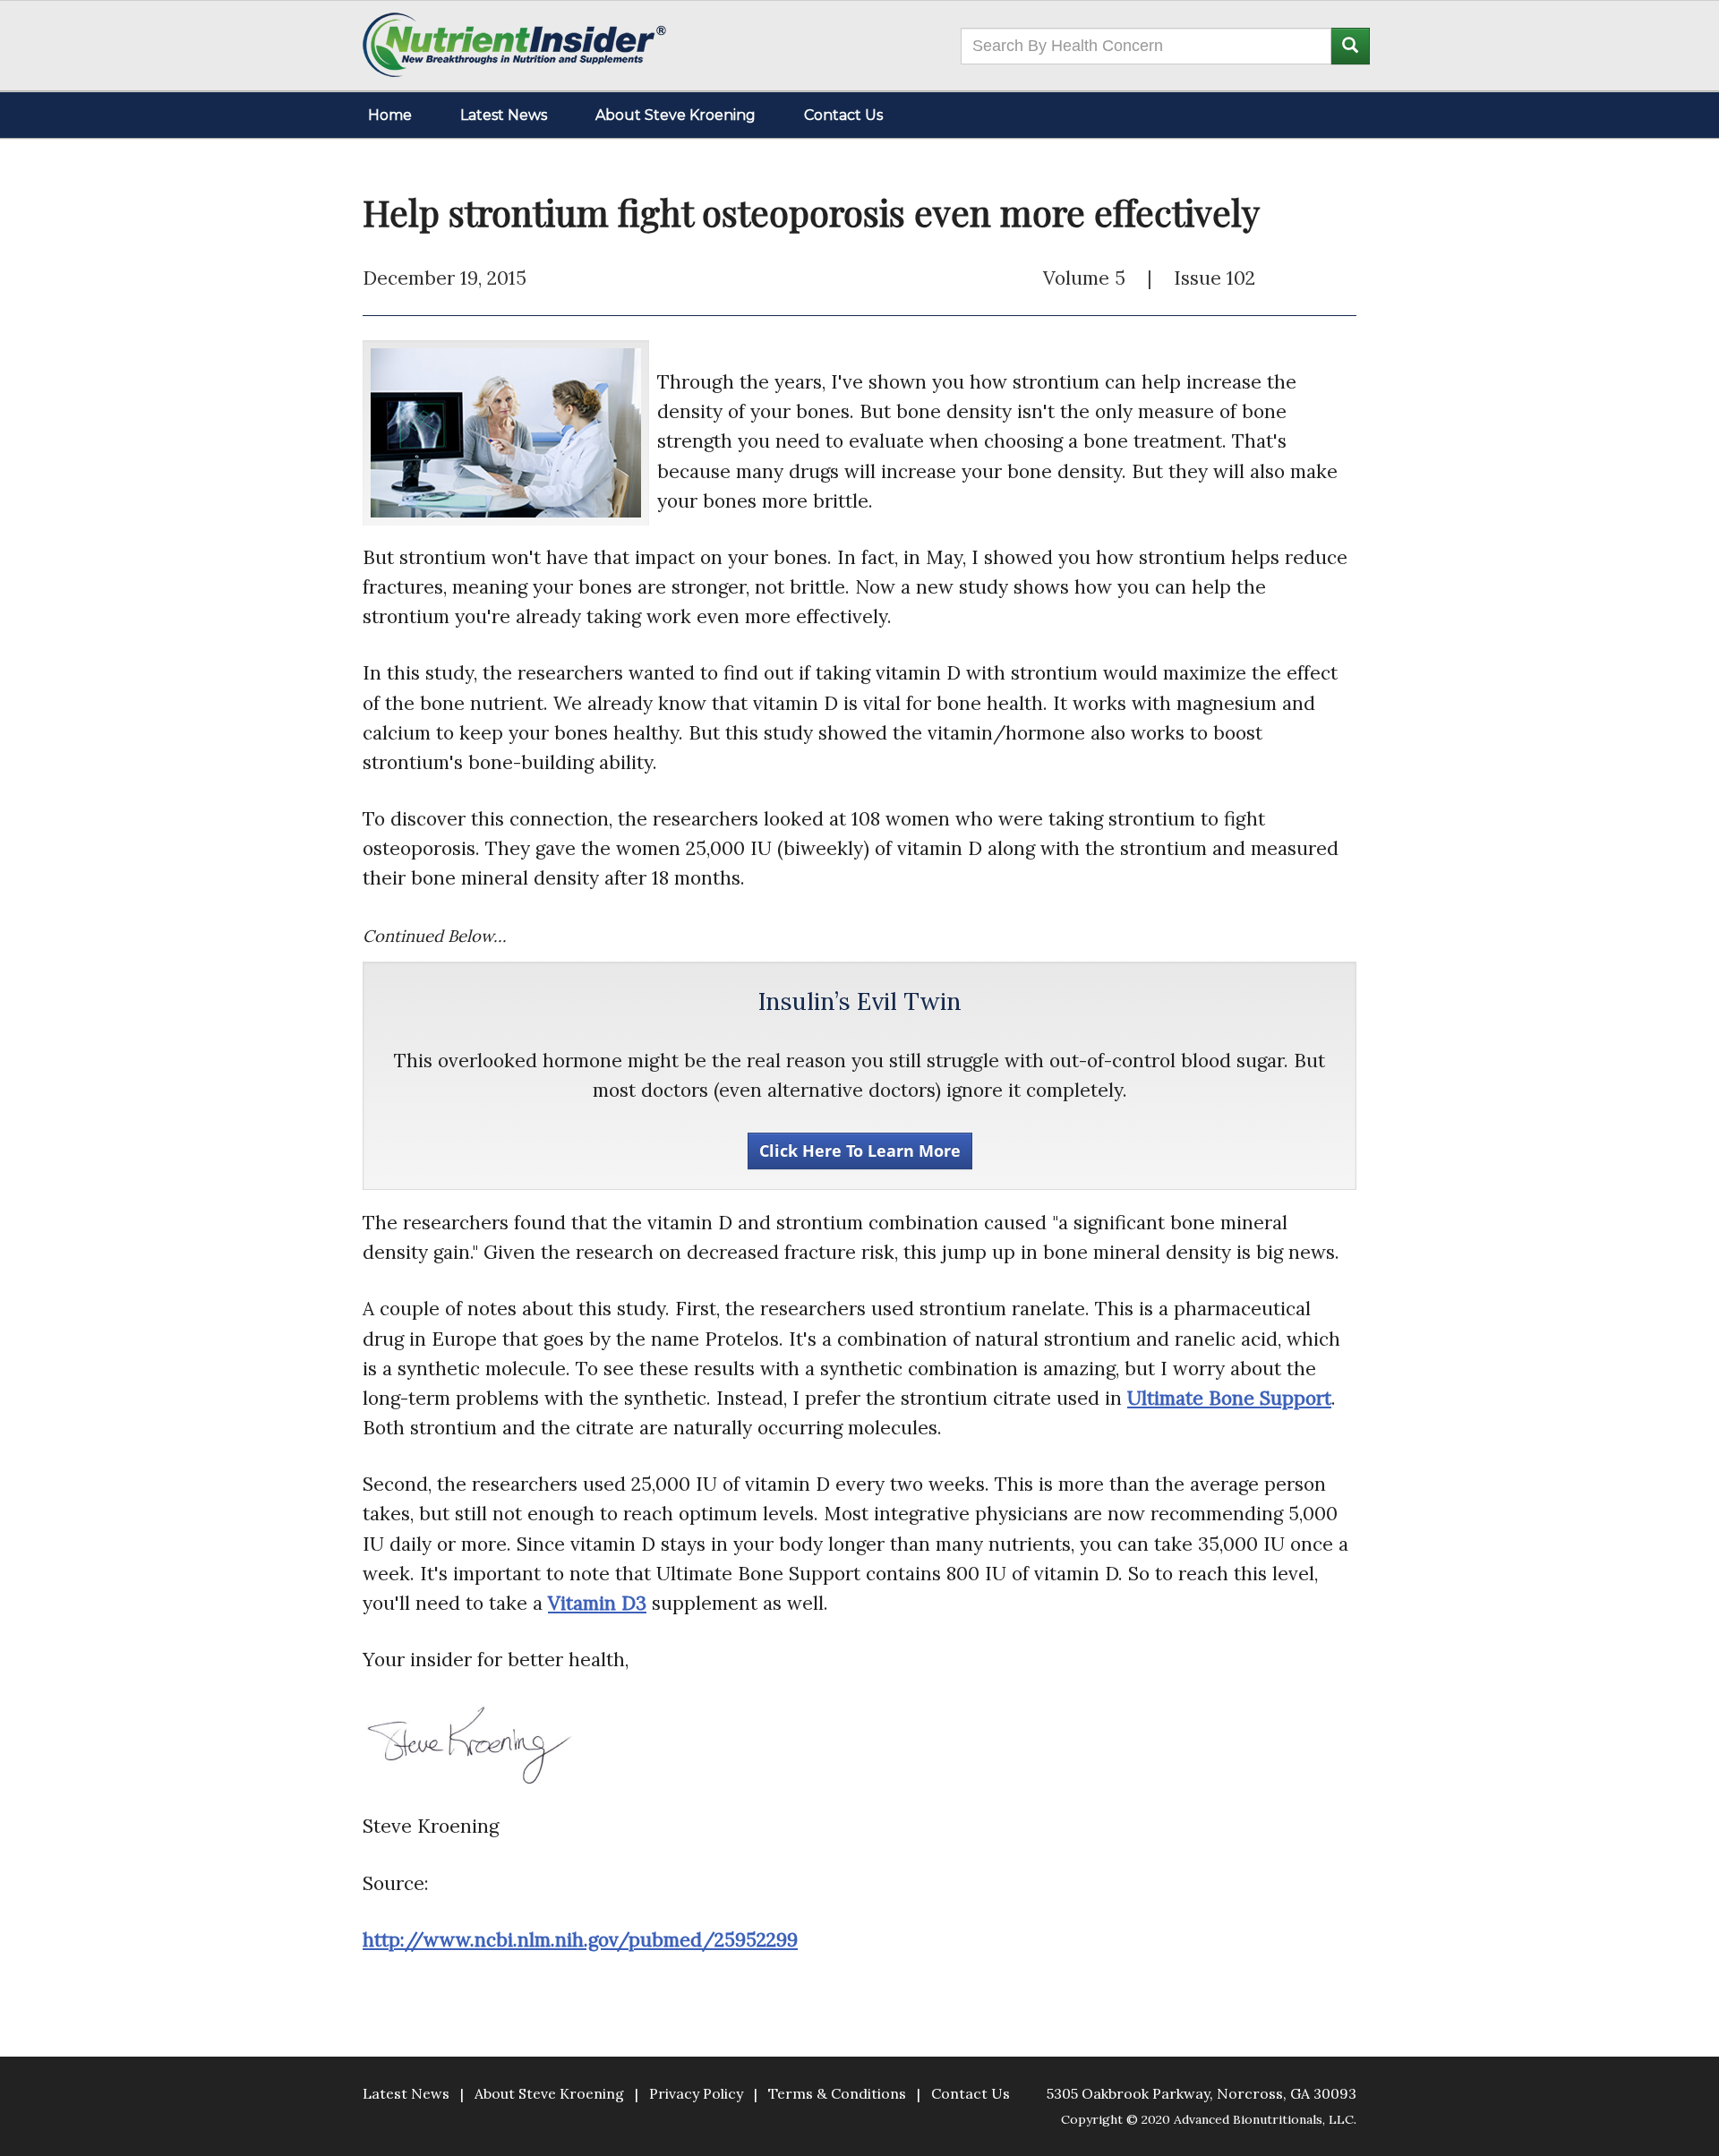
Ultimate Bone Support (1229, 1398)
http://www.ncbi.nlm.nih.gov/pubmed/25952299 (580, 1940)
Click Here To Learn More (860, 1151)
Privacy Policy (696, 2093)
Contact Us (843, 115)
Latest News (504, 115)
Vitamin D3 (597, 1603)
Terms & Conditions (837, 2093)
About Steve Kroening (676, 115)
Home (390, 115)
